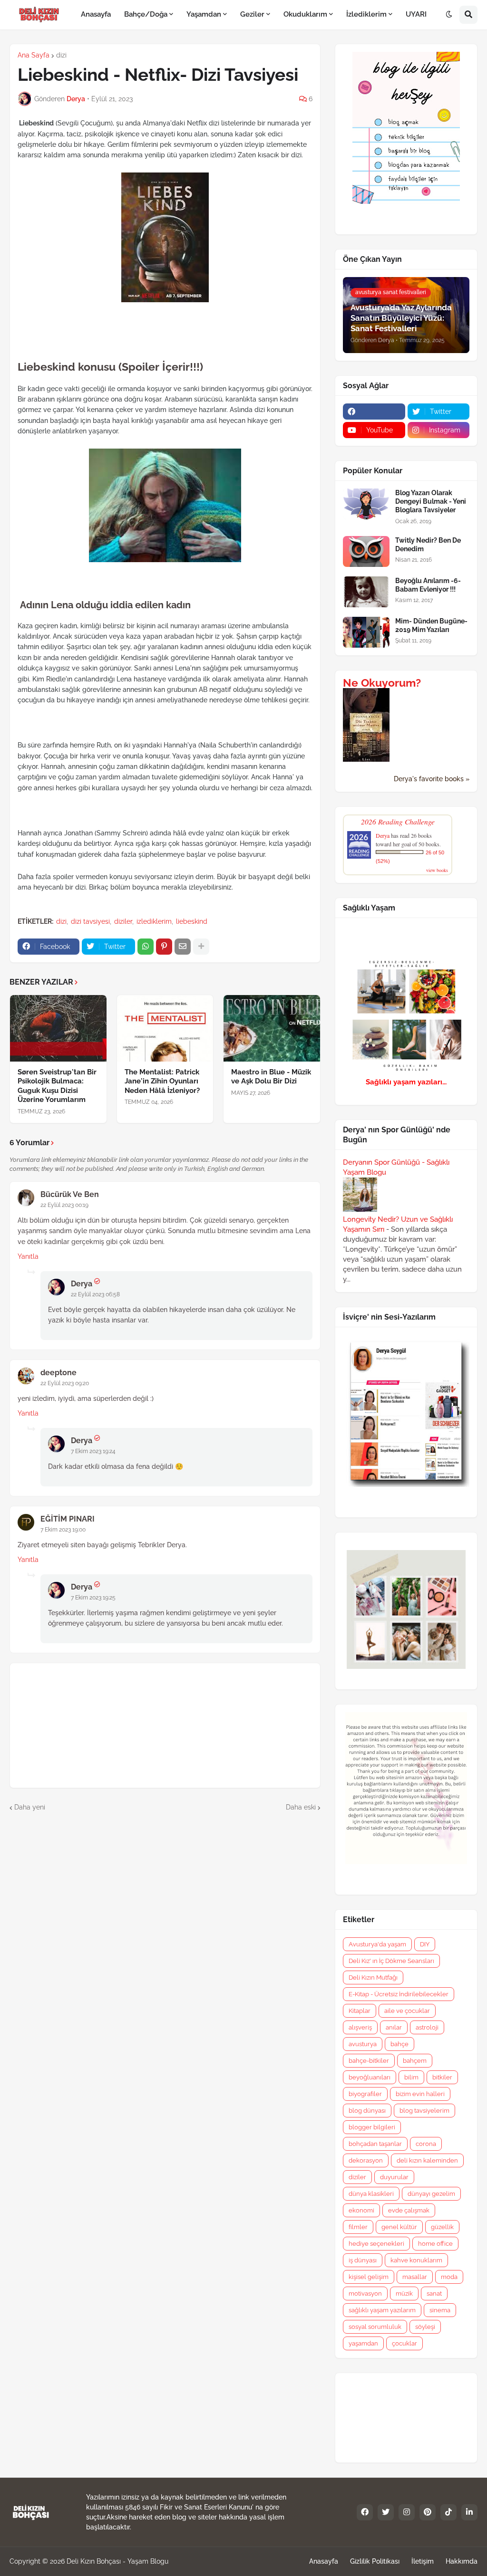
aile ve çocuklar (407, 2011)
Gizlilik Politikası (375, 2561)
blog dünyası (367, 2111)
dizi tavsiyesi (90, 921)
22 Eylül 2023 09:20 (65, 1383)
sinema (440, 2310)
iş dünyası (363, 2260)
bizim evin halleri (420, 2094)
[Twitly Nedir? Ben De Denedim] (366, 551)
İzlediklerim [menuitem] (366, 14)
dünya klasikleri (371, 2194)
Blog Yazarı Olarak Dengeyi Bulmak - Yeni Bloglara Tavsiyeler (431, 501)
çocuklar (404, 2343)
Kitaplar (360, 2011)
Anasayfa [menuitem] (96, 14)
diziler (123, 921)
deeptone (58, 1373)
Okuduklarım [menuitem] (305, 14)
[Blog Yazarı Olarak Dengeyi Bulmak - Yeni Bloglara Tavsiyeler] (366, 504)
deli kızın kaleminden (427, 2160)
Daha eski (301, 1807)
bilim (411, 2077)
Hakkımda (462, 2561)
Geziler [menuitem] (252, 14)
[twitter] (386, 2512)
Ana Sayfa (34, 55)
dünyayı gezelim (431, 2194)
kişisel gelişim (369, 2277)
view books (437, 870)
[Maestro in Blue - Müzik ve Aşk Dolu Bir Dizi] (272, 1028)
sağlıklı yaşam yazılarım (382, 2310)
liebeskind (192, 921)
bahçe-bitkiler (369, 2061)
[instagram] (407, 2512)
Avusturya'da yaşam (377, 1944)
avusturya (363, 2044)
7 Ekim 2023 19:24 (93, 1451)
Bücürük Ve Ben (70, 1194)
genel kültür (399, 2227)
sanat (434, 2294)
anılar (394, 2027)
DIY (425, 1944)
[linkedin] (469, 2512)
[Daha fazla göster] (201, 947)
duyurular (394, 2177)
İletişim (423, 2561)
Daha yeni (30, 1807)
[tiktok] (448, 2512)
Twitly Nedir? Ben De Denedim (428, 545)
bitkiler (442, 2077)
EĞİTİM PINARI (68, 1519)
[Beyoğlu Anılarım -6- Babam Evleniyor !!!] (366, 592)
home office (435, 2244)
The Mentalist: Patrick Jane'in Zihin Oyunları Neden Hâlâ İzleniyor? (162, 1081)
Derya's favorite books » (432, 779)
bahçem (415, 2061)
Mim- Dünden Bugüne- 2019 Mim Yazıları (431, 625)
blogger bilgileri (372, 2127)
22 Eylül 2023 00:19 (64, 1205)
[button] (449, 15)
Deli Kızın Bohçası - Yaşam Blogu (117, 2561)
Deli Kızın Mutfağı (373, 1977)
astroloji (427, 2027)
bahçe (399, 2044)
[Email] (183, 947)
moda (449, 2277)
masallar (415, 2277)
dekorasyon (366, 2160)
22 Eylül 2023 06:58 (95, 1294)
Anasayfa (324, 2561)
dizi (61, 55)
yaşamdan (363, 2343)
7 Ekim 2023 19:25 (93, 1598)
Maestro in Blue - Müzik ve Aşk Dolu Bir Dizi (271, 1077)
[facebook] (374, 412)
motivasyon (365, 2294)
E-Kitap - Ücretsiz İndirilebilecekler (399, 1994)
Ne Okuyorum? (382, 683)
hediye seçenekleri (376, 2244)
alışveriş (360, 2027)
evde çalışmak (409, 2210)
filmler (358, 2227)
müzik (404, 2294)
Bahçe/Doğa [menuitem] (146, 14)
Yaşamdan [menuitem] (204, 14)
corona (426, 2144)
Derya (82, 1284)
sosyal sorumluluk (375, 2327)
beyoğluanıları (370, 2077)
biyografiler (365, 2094)
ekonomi (361, 2210)
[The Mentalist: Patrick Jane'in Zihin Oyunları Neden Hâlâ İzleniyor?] (165, 1028)
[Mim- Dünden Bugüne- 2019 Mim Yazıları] (366, 632)
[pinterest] (428, 2512)
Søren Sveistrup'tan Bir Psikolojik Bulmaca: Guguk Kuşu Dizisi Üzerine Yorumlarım (57, 1086)
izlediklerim (154, 921)
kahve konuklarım (416, 2260)
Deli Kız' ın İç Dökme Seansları (391, 1961)
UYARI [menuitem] (416, 14)
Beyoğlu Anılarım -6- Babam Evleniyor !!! (428, 585)
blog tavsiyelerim (424, 2111)
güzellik (442, 2227)
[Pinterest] (164, 947)
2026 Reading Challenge (398, 821)
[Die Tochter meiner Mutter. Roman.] (366, 759)
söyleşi (425, 2327)
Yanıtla (28, 1256)
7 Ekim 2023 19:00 (63, 1530)
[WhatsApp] (146, 947)
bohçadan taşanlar (375, 2144)
